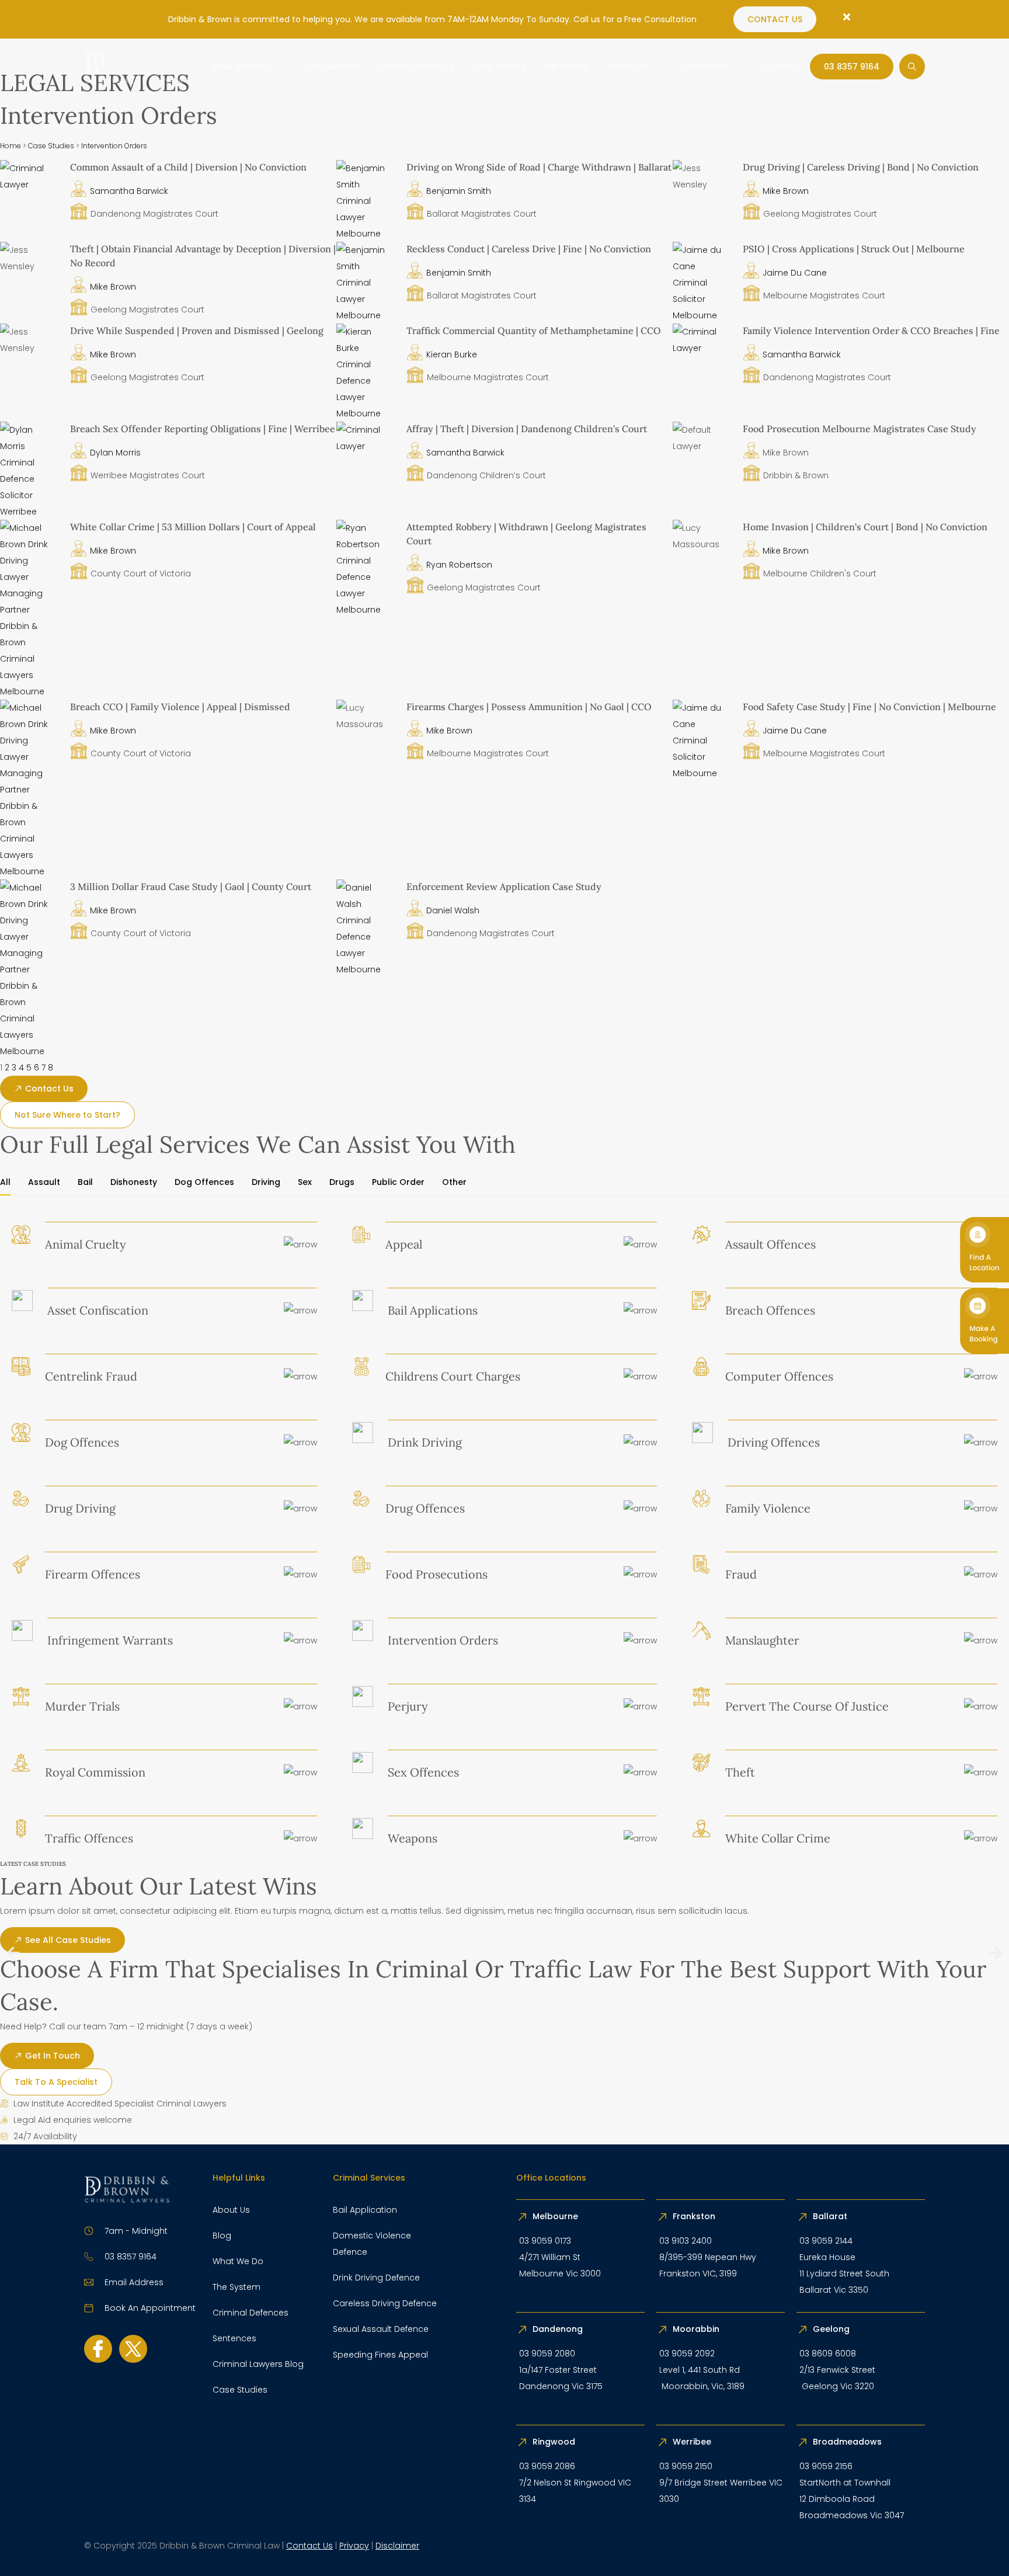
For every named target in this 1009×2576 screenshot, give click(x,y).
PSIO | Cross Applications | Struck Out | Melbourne (854, 249)
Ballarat (830, 2216)
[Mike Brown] (29, 691)
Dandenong (559, 2329)
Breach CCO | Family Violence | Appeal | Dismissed (180, 707)
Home (11, 146)
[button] (13, 1953)
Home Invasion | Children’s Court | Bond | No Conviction (865, 527)
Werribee (692, 2442)
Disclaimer (397, 2546)
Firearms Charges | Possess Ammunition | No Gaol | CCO (529, 707)
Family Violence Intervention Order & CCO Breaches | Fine (871, 331)
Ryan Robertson (459, 565)
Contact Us (309, 2546)
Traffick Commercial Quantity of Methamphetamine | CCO (534, 331)
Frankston (694, 2216)
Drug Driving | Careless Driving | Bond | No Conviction (861, 167)
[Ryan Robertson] (366, 610)
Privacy (354, 2546)
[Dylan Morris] (29, 512)
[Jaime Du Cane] (702, 315)
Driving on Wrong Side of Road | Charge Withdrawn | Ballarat (539, 167)
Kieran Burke (452, 354)
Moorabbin (696, 2329)
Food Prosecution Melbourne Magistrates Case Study (860, 429)
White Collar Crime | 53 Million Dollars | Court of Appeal (193, 527)
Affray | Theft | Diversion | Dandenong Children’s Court (527, 429)
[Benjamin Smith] (366, 234)
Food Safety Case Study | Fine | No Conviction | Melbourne (869, 707)
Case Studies (51, 146)
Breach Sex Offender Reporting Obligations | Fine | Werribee (203, 429)
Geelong (832, 2329)
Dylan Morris (115, 453)
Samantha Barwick (129, 191)
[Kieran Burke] (366, 413)
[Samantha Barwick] (29, 185)
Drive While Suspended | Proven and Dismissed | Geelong (197, 331)
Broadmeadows (847, 2442)
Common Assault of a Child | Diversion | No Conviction (188, 167)
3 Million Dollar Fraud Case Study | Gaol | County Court (191, 887)
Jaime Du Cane (795, 273)
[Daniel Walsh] (366, 969)
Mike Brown (786, 191)
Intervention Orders (114, 146)
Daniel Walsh (453, 910)
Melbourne (555, 2216)
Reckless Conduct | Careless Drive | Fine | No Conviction (529, 249)
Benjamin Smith (459, 191)
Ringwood (555, 2442)
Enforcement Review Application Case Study (504, 887)
